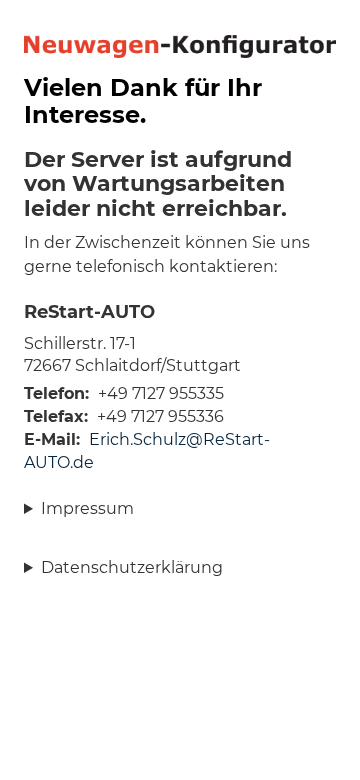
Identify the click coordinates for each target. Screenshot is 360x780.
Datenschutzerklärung (132, 567)
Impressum (87, 508)
